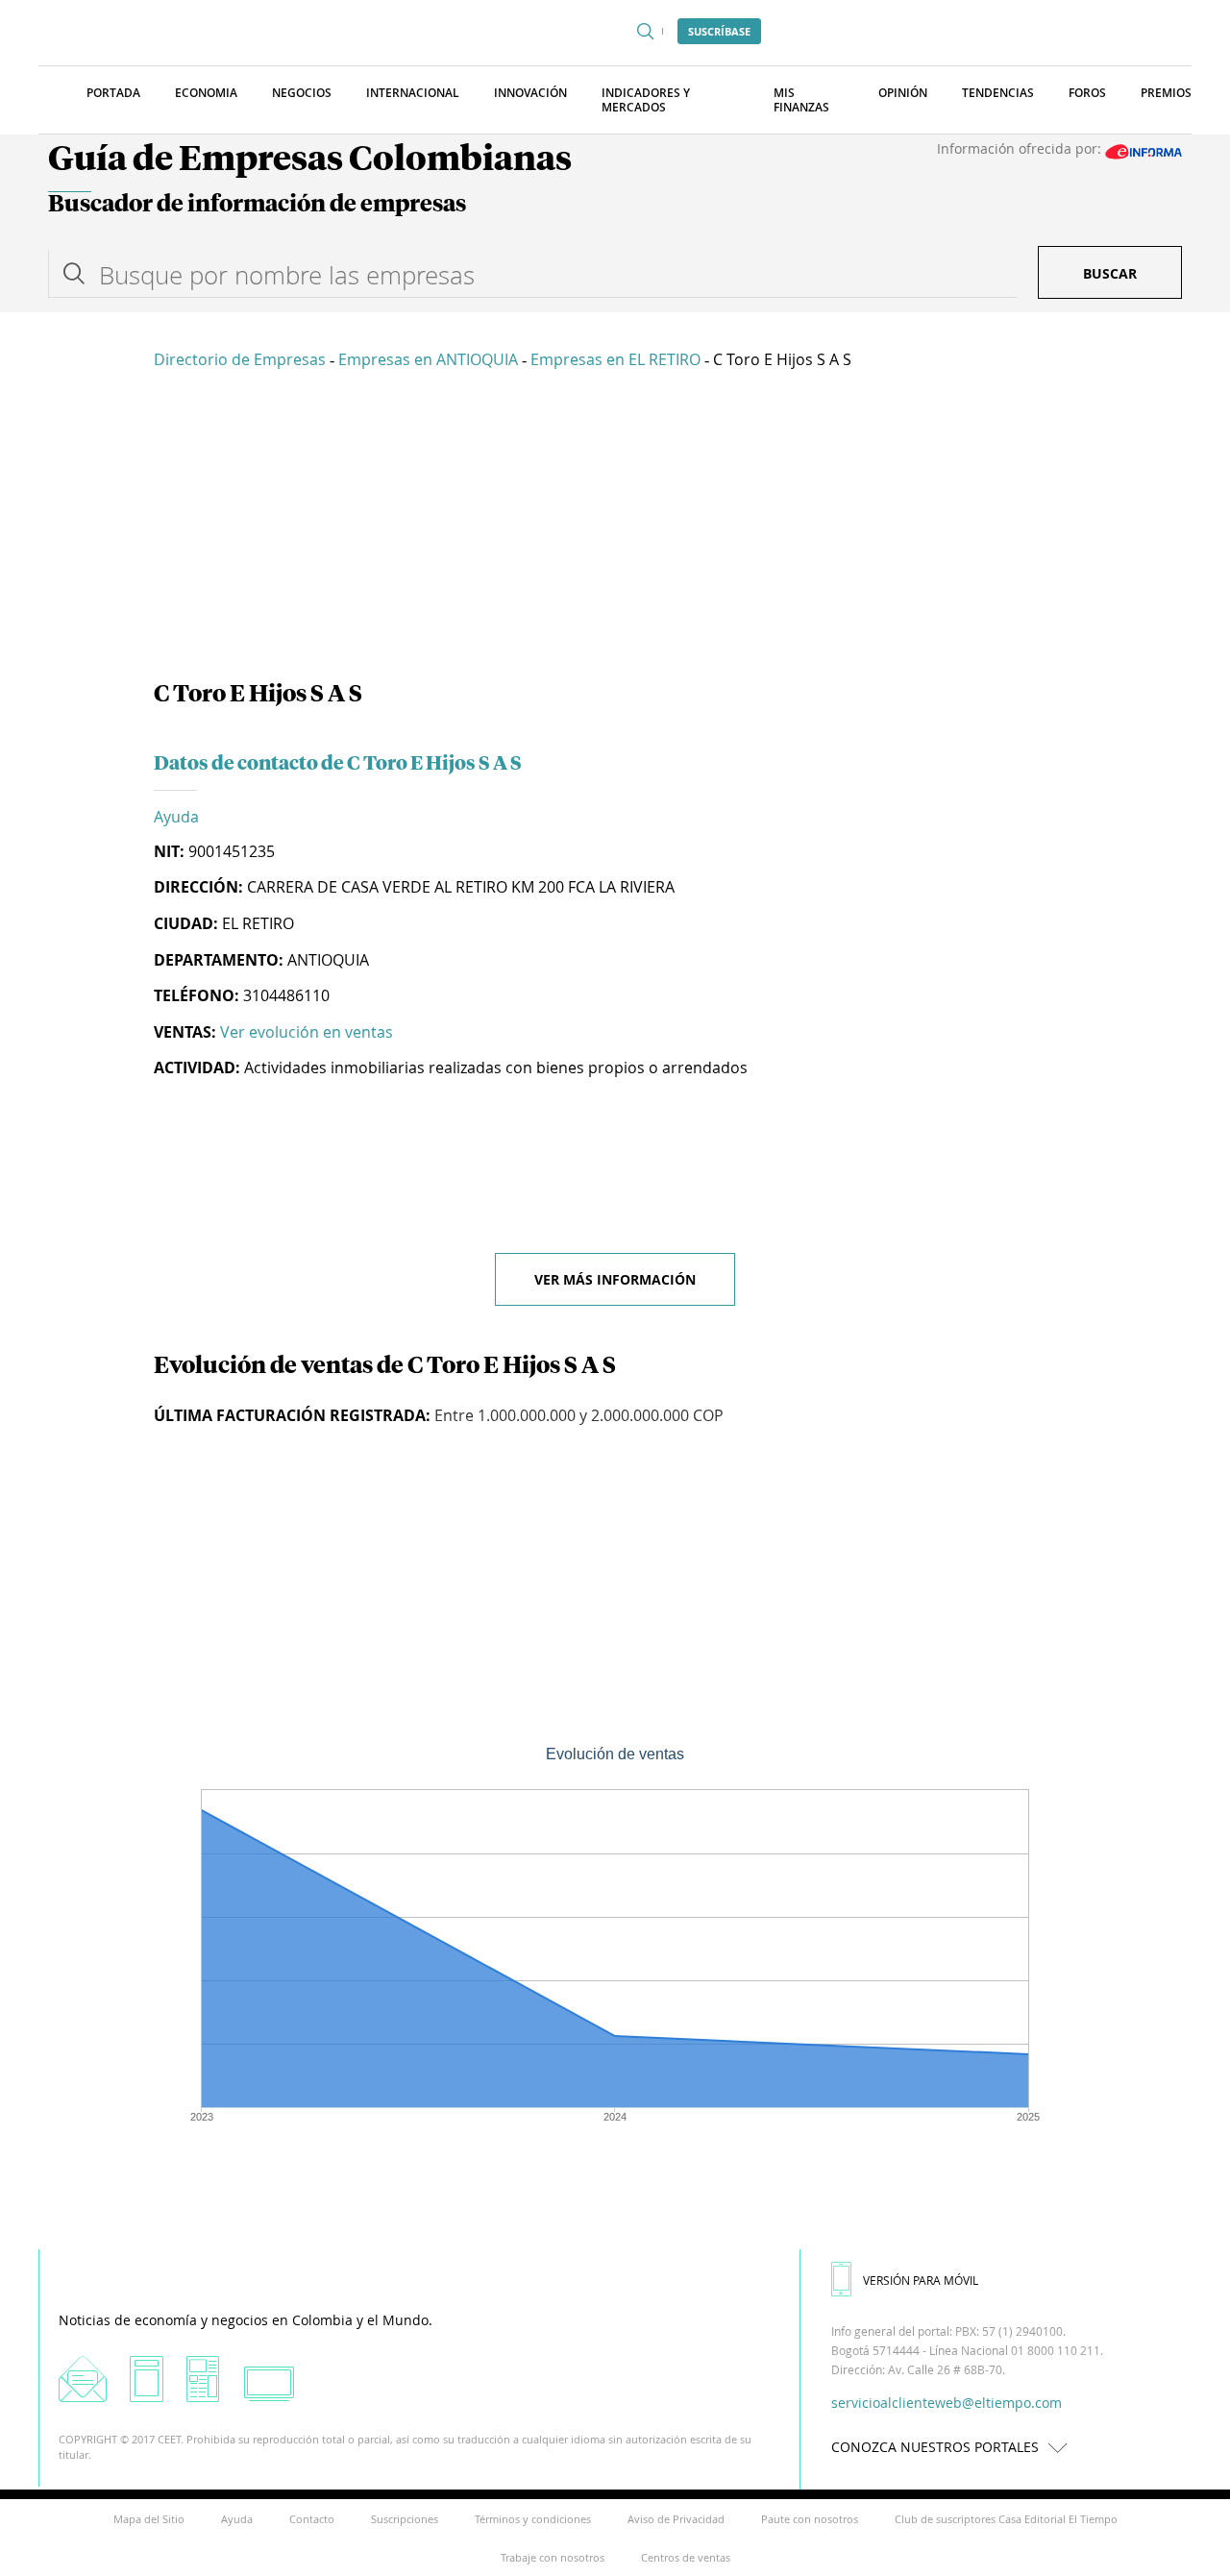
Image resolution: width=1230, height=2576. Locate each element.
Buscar (1110, 273)
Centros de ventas (686, 2557)
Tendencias (998, 93)
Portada (113, 93)
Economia (206, 93)
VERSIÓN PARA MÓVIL (921, 2280)
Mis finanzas (801, 100)
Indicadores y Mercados (646, 100)
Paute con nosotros (810, 2519)
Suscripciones (405, 2519)
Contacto (312, 2519)
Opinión (903, 93)
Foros (1087, 93)
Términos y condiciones (533, 2519)
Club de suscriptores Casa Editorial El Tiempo (1006, 2519)
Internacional (413, 93)
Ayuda (176, 817)
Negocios (302, 93)
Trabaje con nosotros (553, 2557)
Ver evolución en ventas (307, 1032)
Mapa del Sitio (149, 2519)
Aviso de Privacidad (676, 2519)
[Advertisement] (615, 528)
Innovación (530, 93)
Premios (1166, 93)
